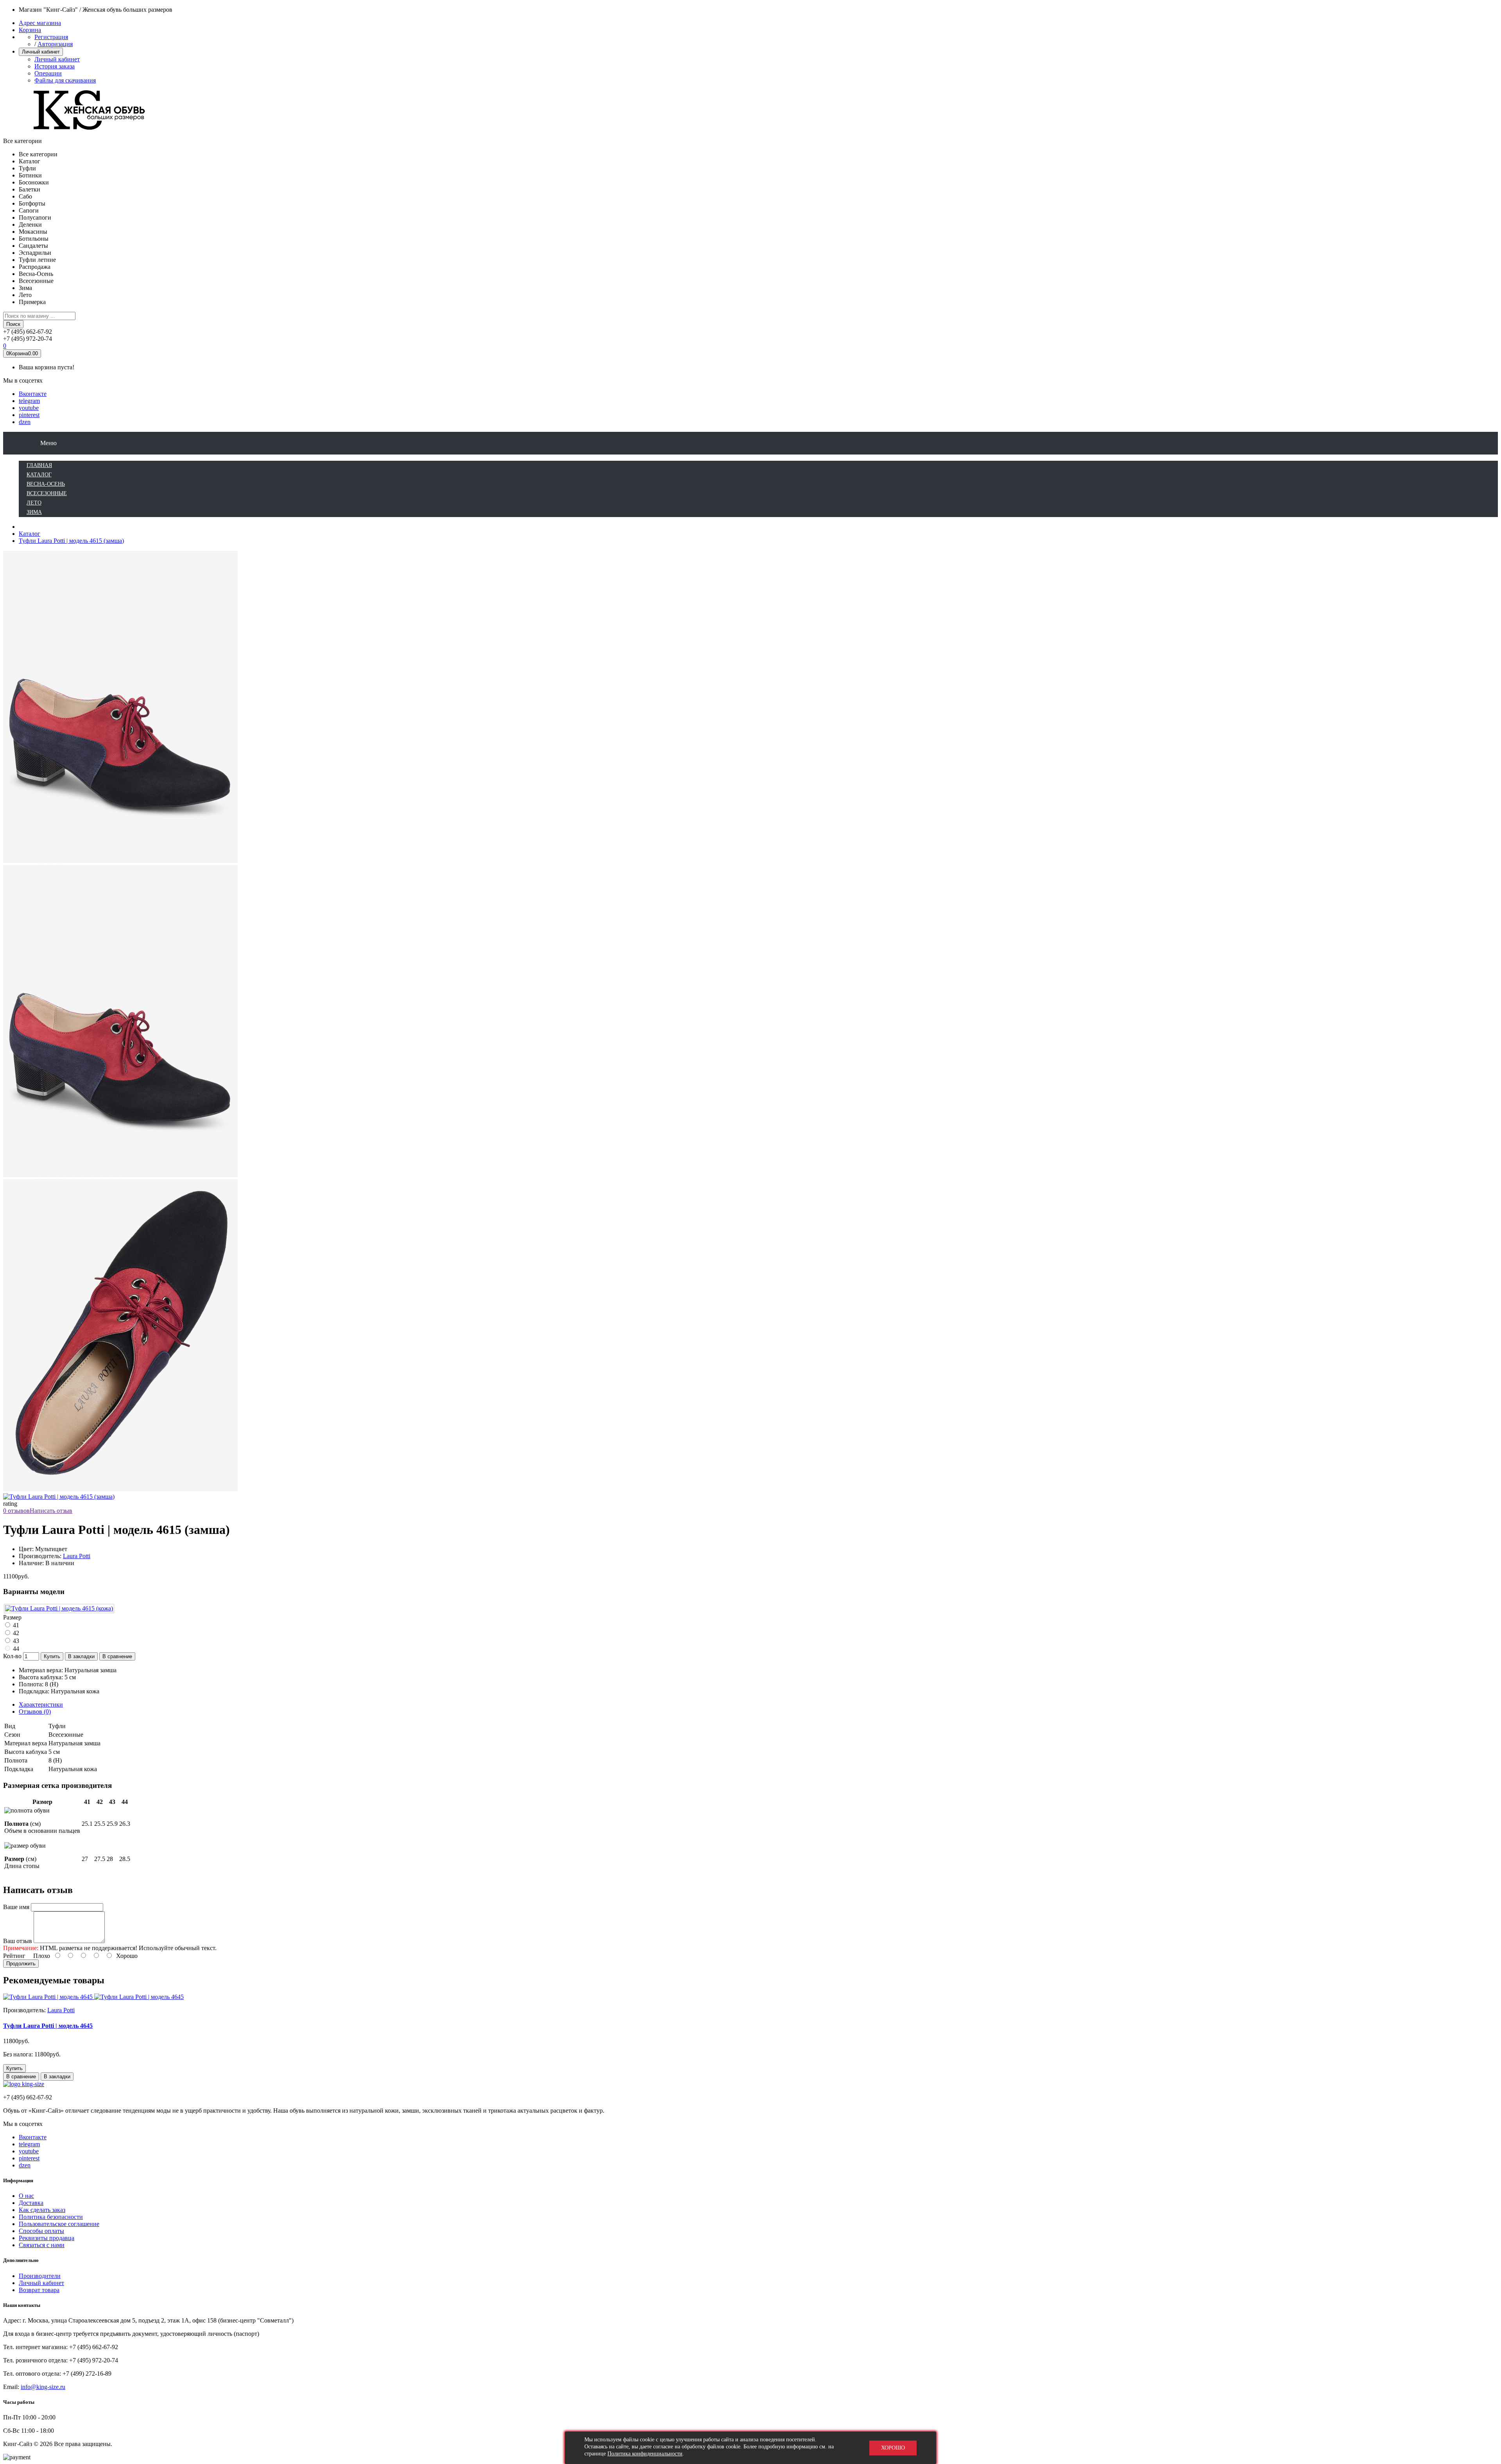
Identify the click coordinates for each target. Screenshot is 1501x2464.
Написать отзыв (51, 1511)
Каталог (30, 534)
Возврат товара (39, 2290)
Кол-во (12, 1656)
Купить (52, 1656)
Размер (12, 1617)
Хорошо (893, 2448)
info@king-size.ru (43, 2387)
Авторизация (55, 44)
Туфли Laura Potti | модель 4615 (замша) (71, 541)
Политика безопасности (51, 2217)
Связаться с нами (42, 2245)
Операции (48, 73)
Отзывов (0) (35, 1712)
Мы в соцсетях (23, 380)
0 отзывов (16, 1511)
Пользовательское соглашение (59, 2224)
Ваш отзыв (18, 1941)
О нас (26, 2196)
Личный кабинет (57, 59)
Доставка (31, 2203)
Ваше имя (16, 1907)
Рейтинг (14, 1956)
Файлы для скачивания (65, 80)
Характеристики (41, 1704)
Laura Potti (77, 1556)
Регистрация (51, 37)
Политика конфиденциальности (645, 2454)
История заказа (55, 66)
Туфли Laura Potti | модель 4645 (48, 2026)
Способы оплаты (41, 2231)
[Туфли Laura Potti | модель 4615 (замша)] (120, 1175)
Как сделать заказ (42, 2210)
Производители (40, 2276)
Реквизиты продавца (47, 2238)
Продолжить (21, 1964)
